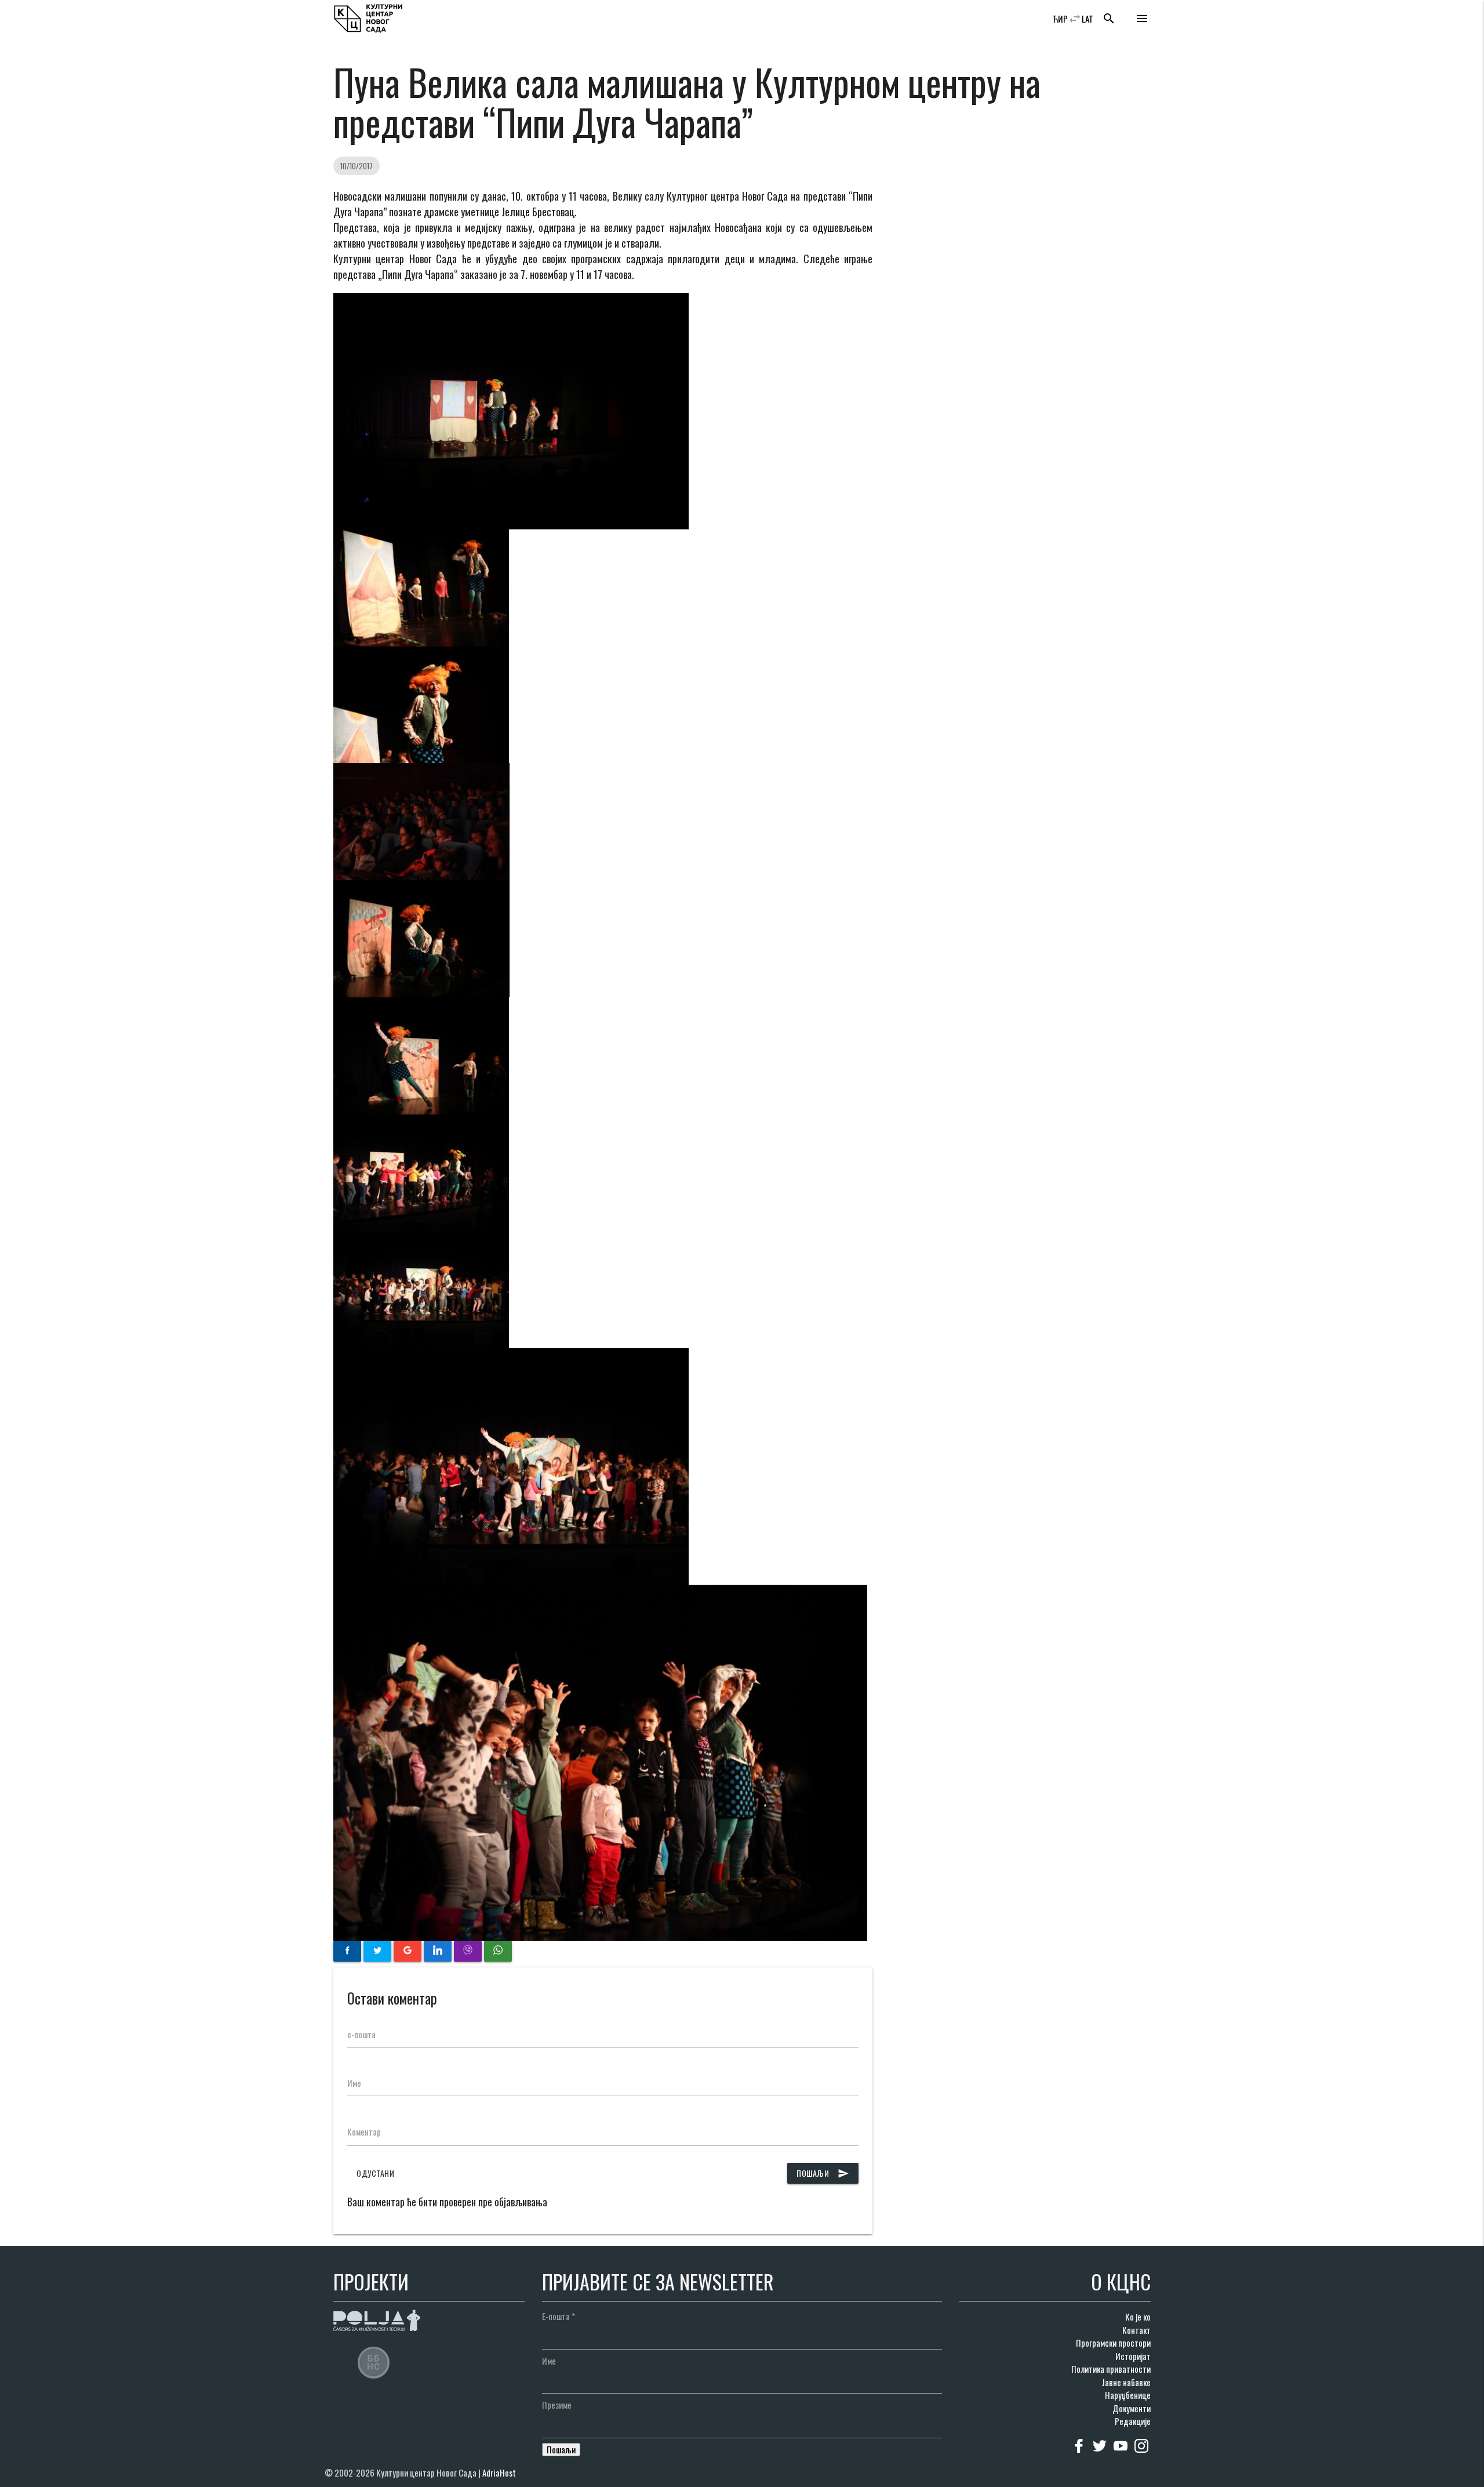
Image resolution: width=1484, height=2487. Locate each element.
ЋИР (1060, 19)
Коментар (364, 2132)
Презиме (557, 2405)
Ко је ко (1138, 2317)
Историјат (1133, 2356)
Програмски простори (1113, 2343)
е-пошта (361, 2034)
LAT (1087, 19)
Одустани (375, 2173)
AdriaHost (499, 2473)
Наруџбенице (1128, 2395)
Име (354, 2083)
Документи (1132, 2408)
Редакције (1133, 2421)
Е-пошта (559, 2316)
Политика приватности (1111, 2369)
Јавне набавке (1126, 2382)
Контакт (1136, 2330)
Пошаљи (823, 2173)
